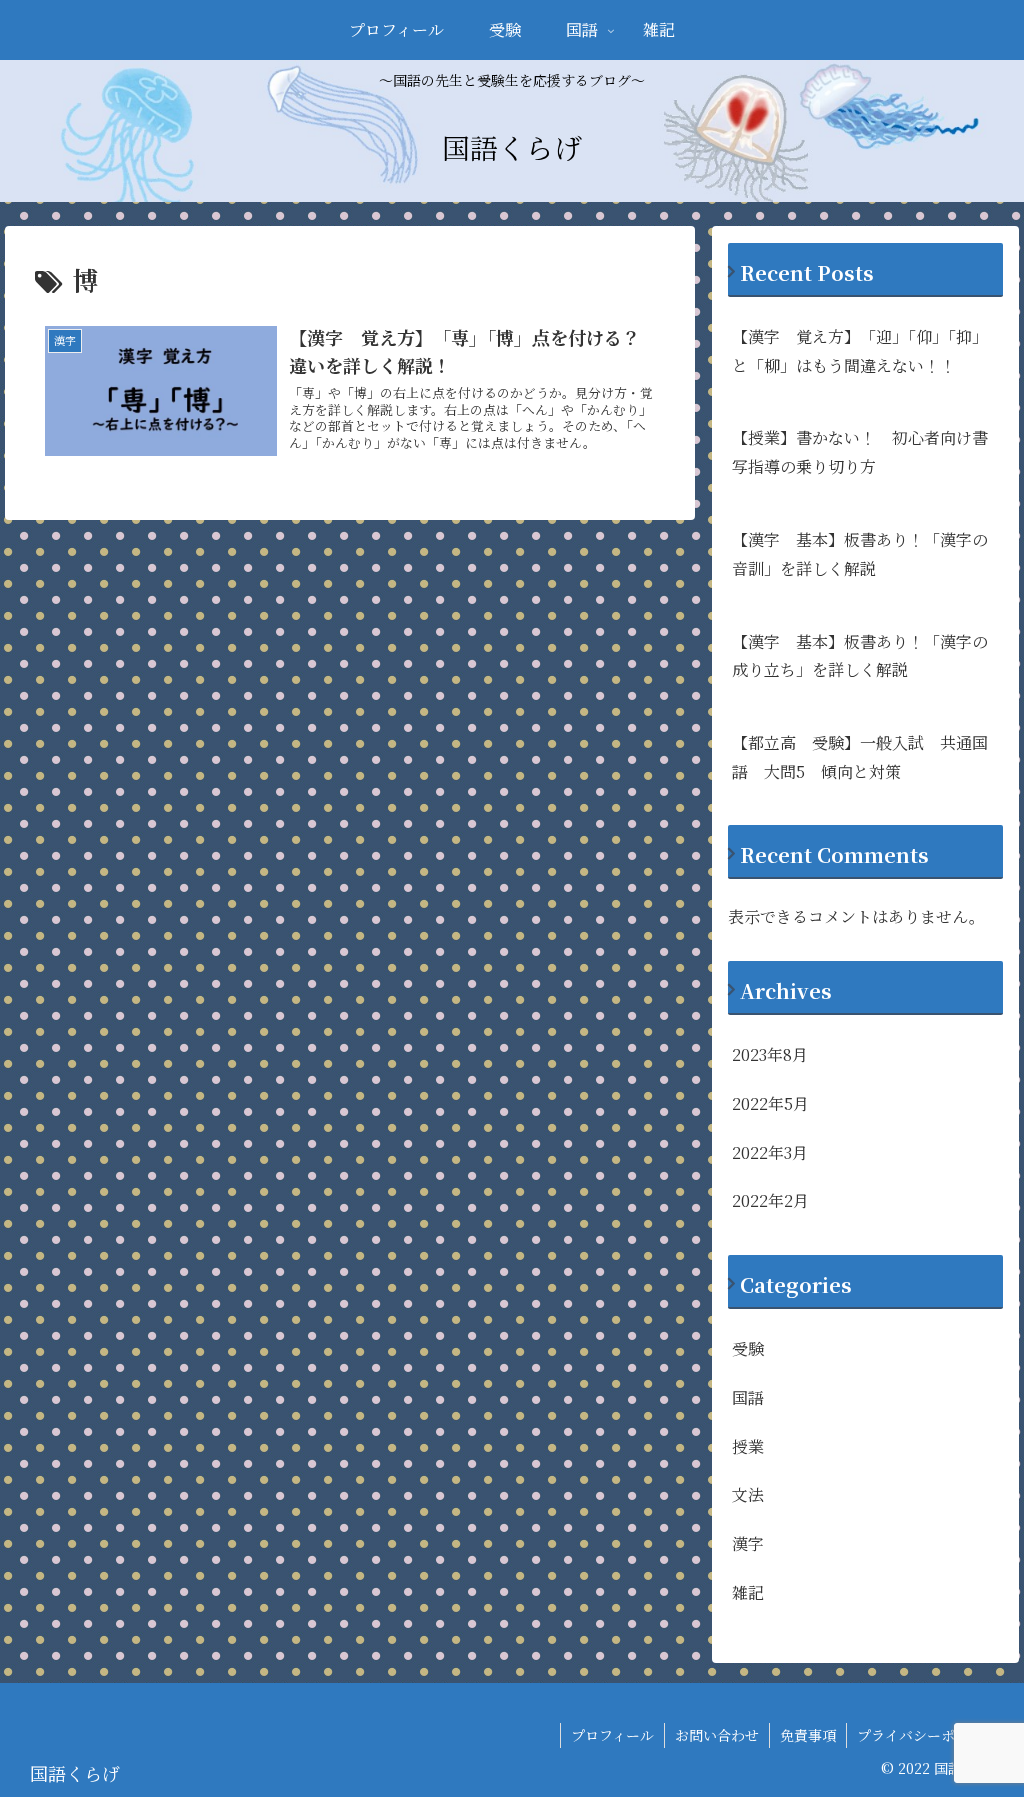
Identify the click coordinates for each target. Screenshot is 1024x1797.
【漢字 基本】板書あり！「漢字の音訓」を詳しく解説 (860, 554)
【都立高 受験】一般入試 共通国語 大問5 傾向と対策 (860, 757)
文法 (748, 1494)
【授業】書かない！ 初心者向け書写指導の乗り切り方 (860, 452)
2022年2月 (770, 1200)
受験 (748, 1348)
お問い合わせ (717, 1735)
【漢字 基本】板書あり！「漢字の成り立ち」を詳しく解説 (860, 656)
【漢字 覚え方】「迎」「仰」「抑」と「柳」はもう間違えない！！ (860, 351)
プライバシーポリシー (927, 1735)
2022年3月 (770, 1152)
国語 (748, 1397)
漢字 (748, 1543)
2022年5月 (770, 1103)
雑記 (748, 1592)
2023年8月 (770, 1054)
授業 (748, 1446)
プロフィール (612, 1735)
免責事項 (808, 1735)
